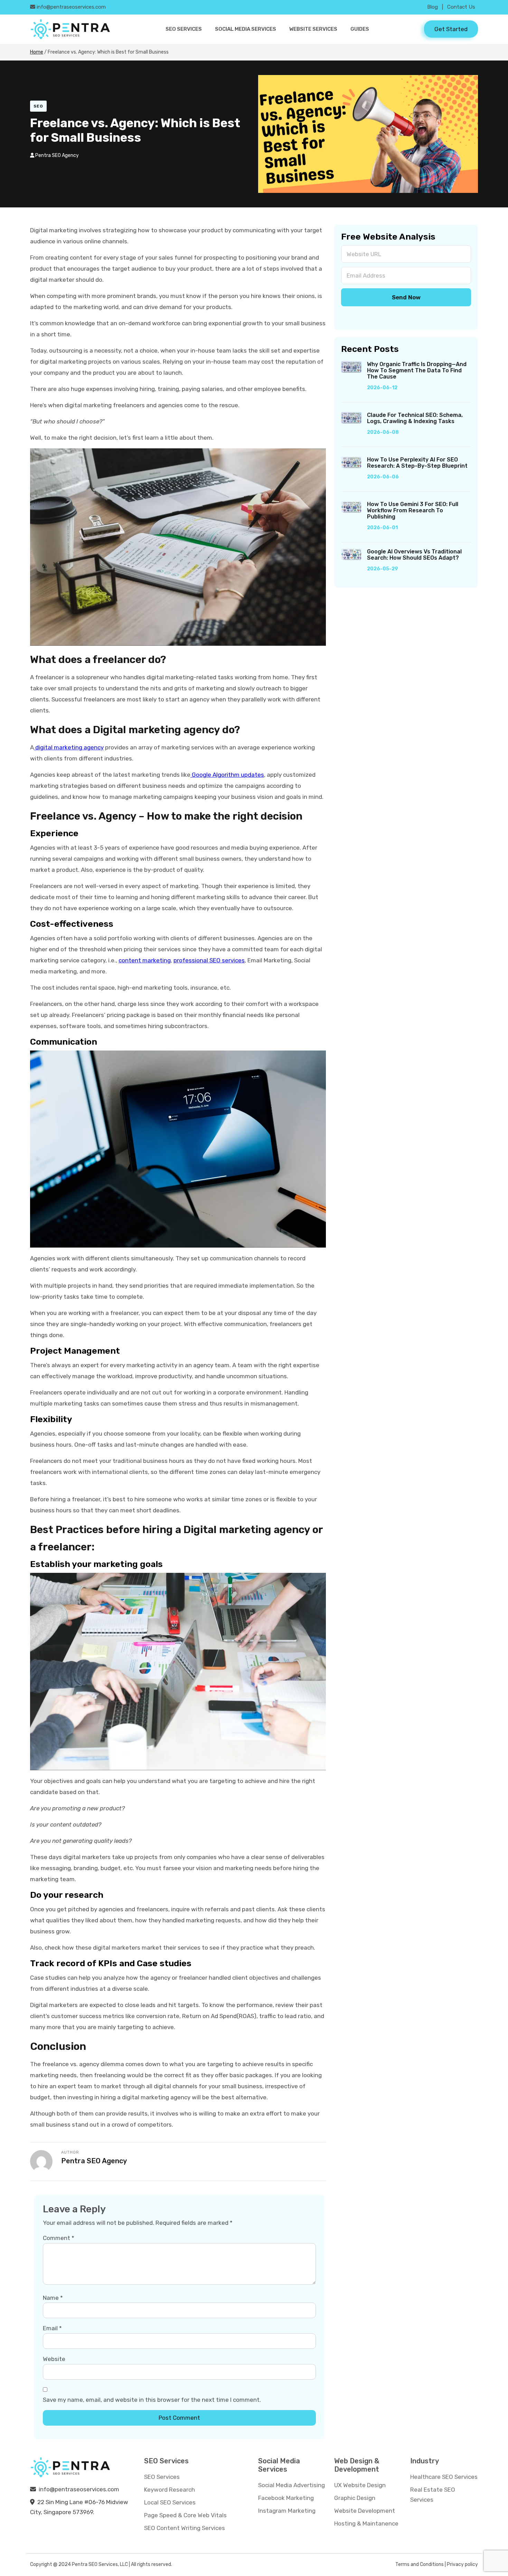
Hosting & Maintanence (366, 2523)
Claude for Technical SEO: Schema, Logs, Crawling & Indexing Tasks (415, 418)
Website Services (313, 29)
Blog (432, 7)
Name (53, 2298)
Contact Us (461, 7)
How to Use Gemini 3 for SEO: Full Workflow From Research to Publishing (413, 511)
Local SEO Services (170, 2502)
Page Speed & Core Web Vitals (185, 2515)
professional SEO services (209, 960)
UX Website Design (360, 2485)
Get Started (451, 29)
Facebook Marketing (286, 2498)
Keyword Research (170, 2490)
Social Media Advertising (291, 2485)
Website (54, 2359)
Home (37, 52)
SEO (38, 106)
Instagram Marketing (287, 2511)
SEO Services (184, 29)
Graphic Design (355, 2498)
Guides (360, 29)
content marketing (145, 960)
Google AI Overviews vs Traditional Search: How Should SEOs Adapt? (414, 555)
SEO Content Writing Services (185, 2528)
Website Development (365, 2511)
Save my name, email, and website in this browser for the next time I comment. (152, 2400)
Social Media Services (246, 29)
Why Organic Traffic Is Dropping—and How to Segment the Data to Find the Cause (417, 371)
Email (52, 2328)
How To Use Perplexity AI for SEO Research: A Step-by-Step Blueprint (417, 463)
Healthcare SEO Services (444, 2477)
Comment (59, 2238)
